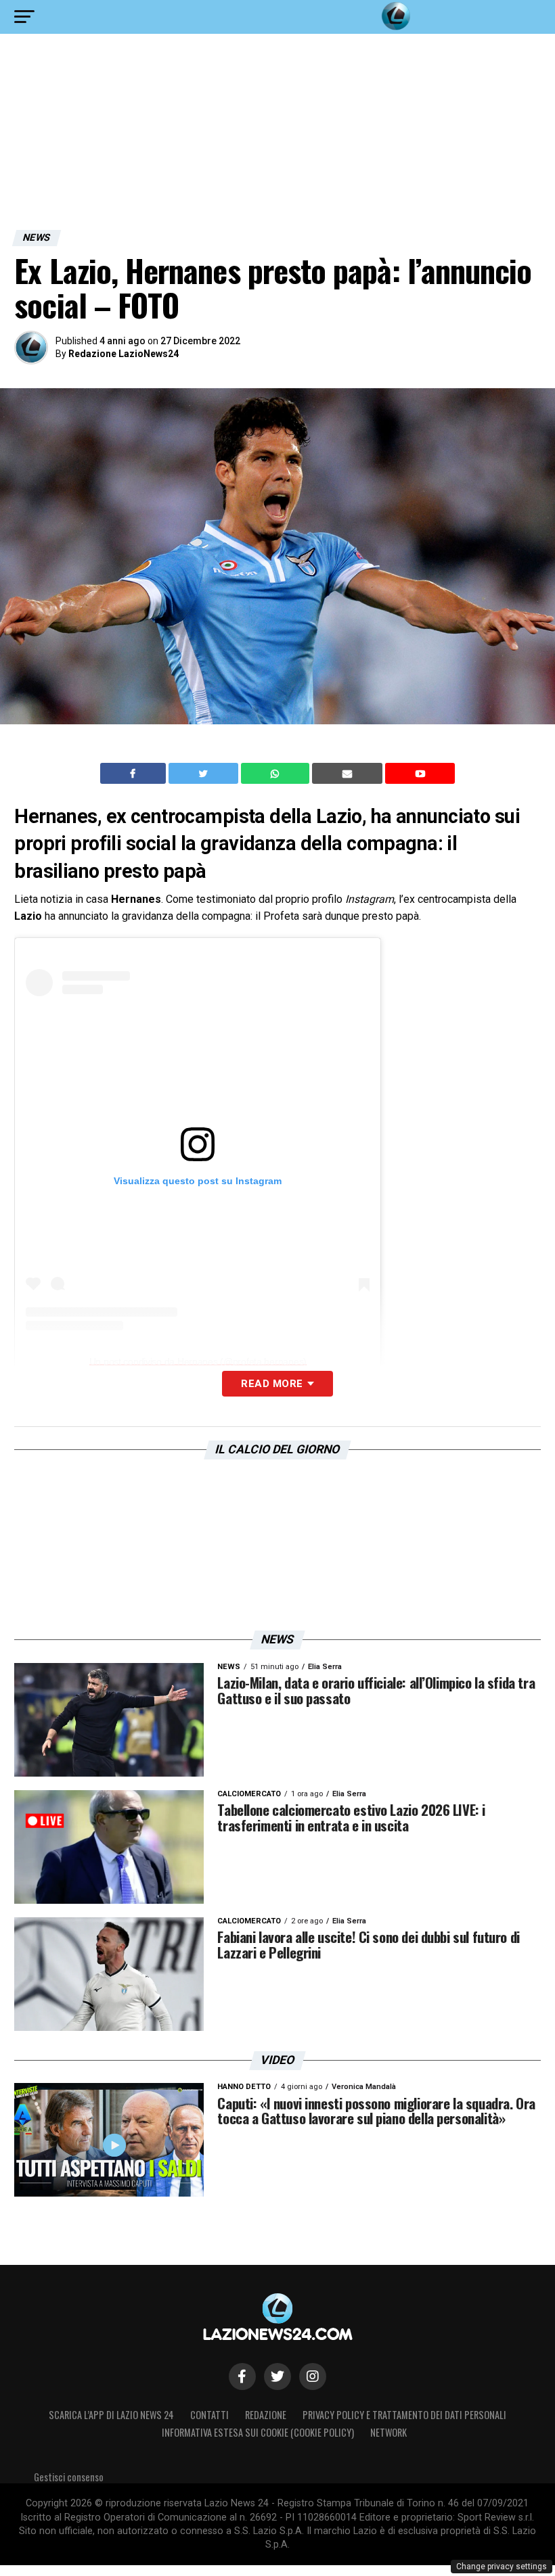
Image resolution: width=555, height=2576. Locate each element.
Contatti (209, 2415)
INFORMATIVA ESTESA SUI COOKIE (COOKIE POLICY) (258, 2432)
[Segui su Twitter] (277, 2376)
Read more (272, 1384)
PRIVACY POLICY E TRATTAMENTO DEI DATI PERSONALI (404, 2415)
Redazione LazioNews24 (124, 354)
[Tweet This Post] (205, 774)
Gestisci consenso (69, 2477)
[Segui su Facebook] (242, 2376)
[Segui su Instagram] (313, 2376)
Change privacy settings (502, 2567)
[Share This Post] (277, 774)
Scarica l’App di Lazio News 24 (111, 2415)
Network (388, 2432)
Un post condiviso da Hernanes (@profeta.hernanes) (198, 1361)
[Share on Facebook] (135, 774)
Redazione (266, 2415)
